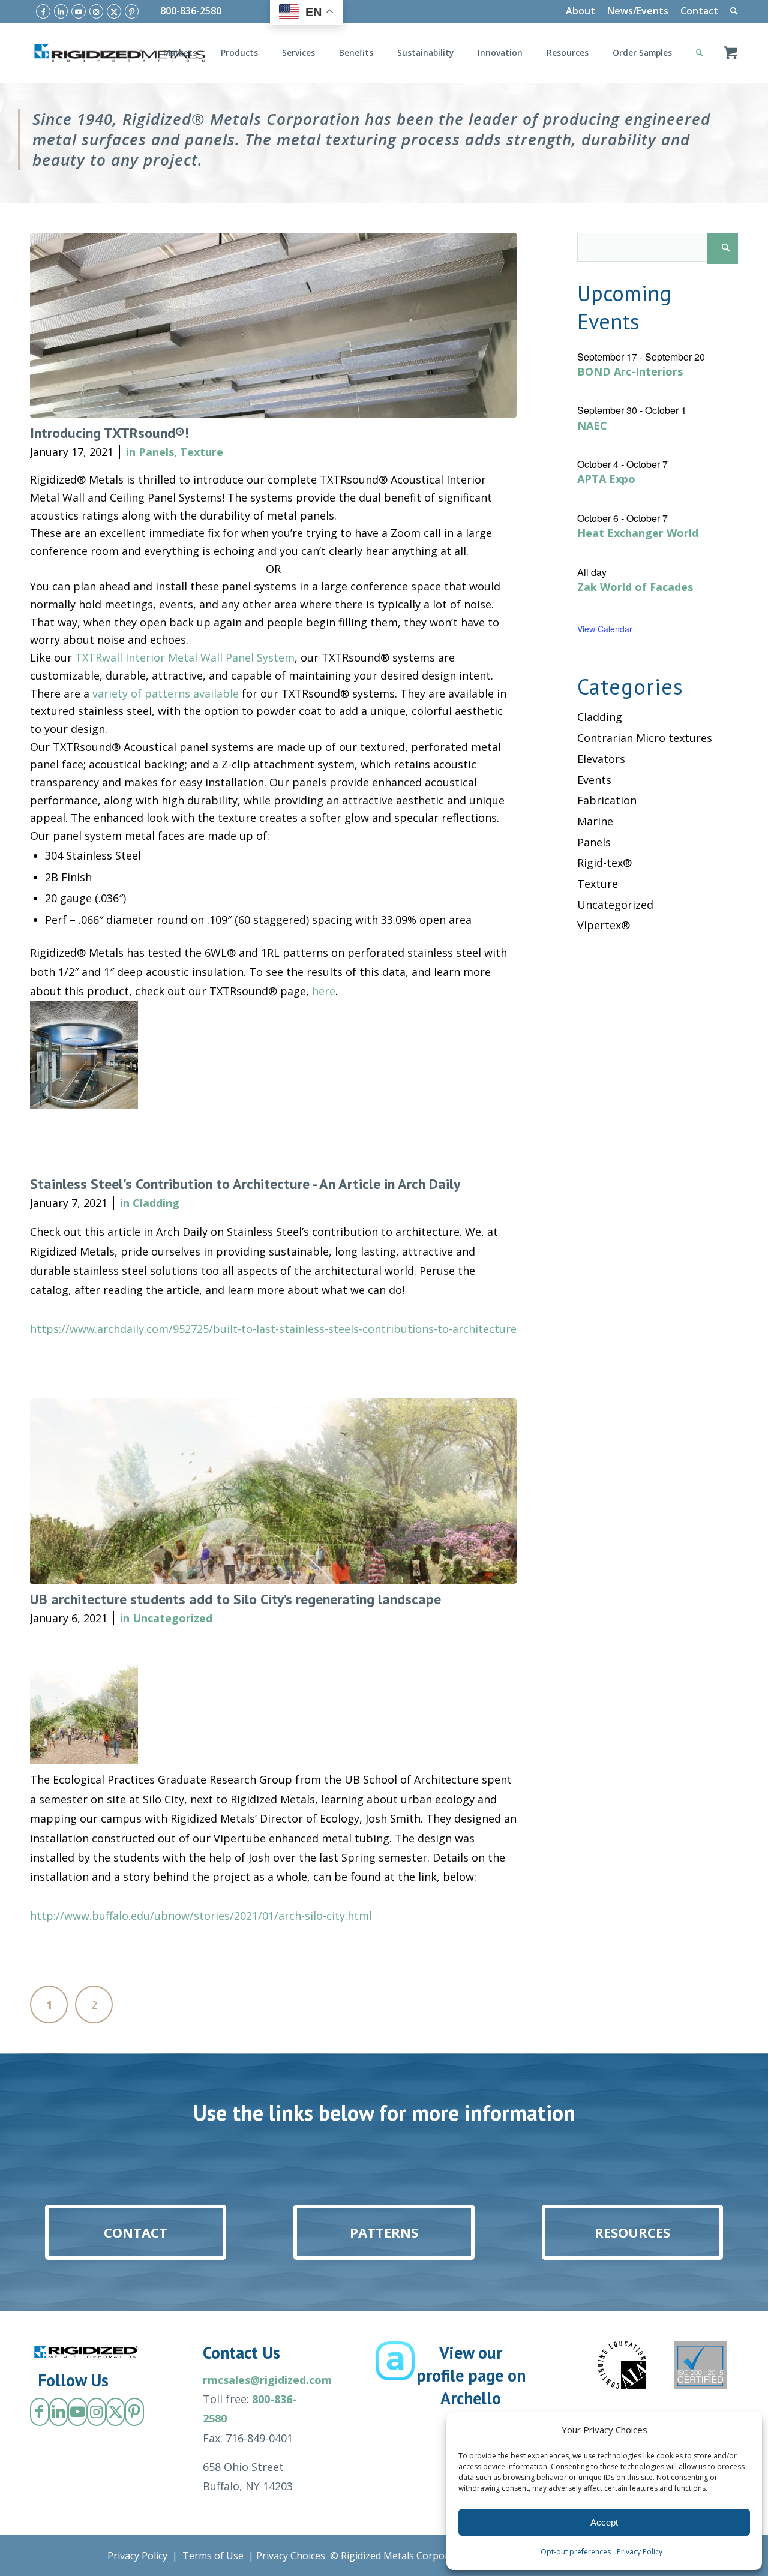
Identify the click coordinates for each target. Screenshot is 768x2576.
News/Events (638, 11)
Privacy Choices (291, 2556)
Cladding (156, 1203)
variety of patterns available (166, 693)
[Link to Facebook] (43, 11)
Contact (699, 11)
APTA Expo (606, 479)
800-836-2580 (191, 11)
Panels (156, 452)
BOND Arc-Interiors (630, 371)
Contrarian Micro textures (645, 738)
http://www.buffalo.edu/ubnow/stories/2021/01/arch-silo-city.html (201, 1916)
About (580, 11)
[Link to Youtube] (79, 11)
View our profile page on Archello (471, 2375)
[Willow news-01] (273, 1491)
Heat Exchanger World (638, 533)
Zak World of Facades (635, 587)
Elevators (601, 759)
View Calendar (605, 629)
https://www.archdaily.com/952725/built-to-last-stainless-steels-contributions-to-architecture (273, 1329)
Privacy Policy (640, 2552)
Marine (595, 821)
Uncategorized (172, 1618)
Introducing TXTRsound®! (109, 433)
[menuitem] (580, 11)
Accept (604, 2522)
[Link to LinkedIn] (61, 11)
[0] (731, 53)
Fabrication (607, 800)
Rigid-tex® (604, 863)
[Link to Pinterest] (132, 11)
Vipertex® (604, 925)
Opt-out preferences (576, 2552)
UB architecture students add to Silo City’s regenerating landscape (235, 1599)
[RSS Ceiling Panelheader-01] (273, 325)
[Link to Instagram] (97, 11)
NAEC (592, 425)
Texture (202, 452)
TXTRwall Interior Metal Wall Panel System (185, 657)
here (324, 991)
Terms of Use (213, 2556)
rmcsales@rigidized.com (267, 2380)
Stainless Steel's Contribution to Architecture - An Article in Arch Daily (245, 1184)
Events (594, 780)
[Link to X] (114, 11)
